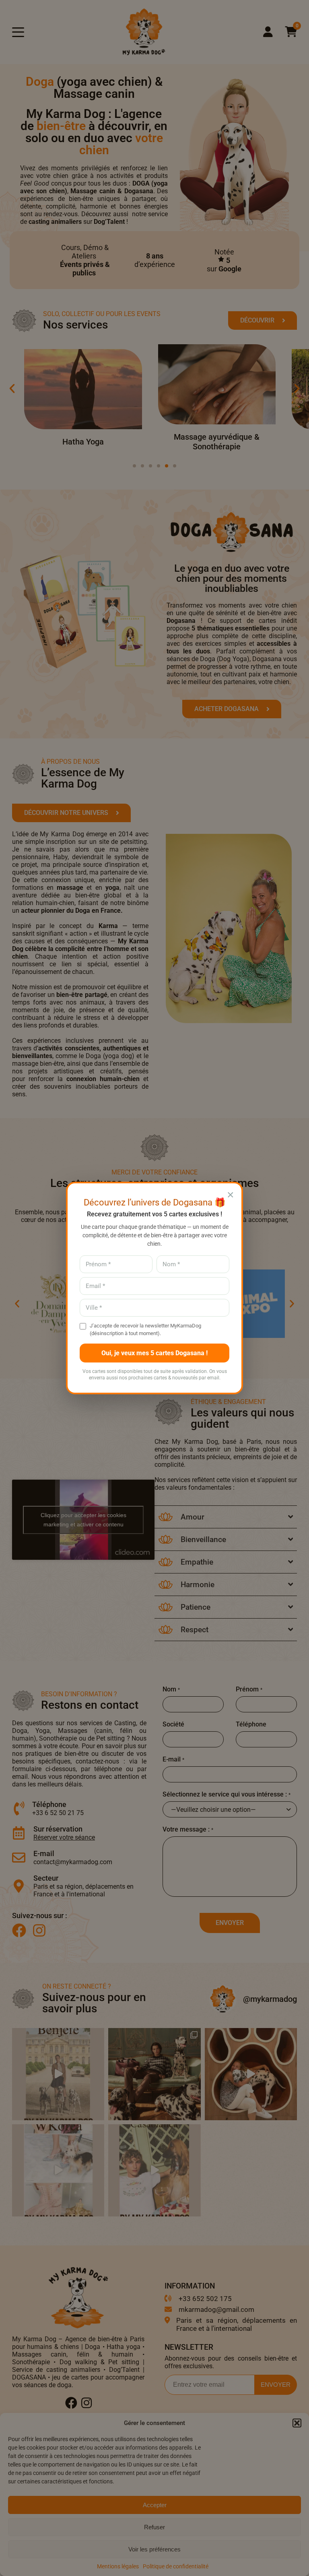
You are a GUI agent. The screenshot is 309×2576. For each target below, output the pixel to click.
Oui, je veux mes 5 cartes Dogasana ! (154, 1353)
